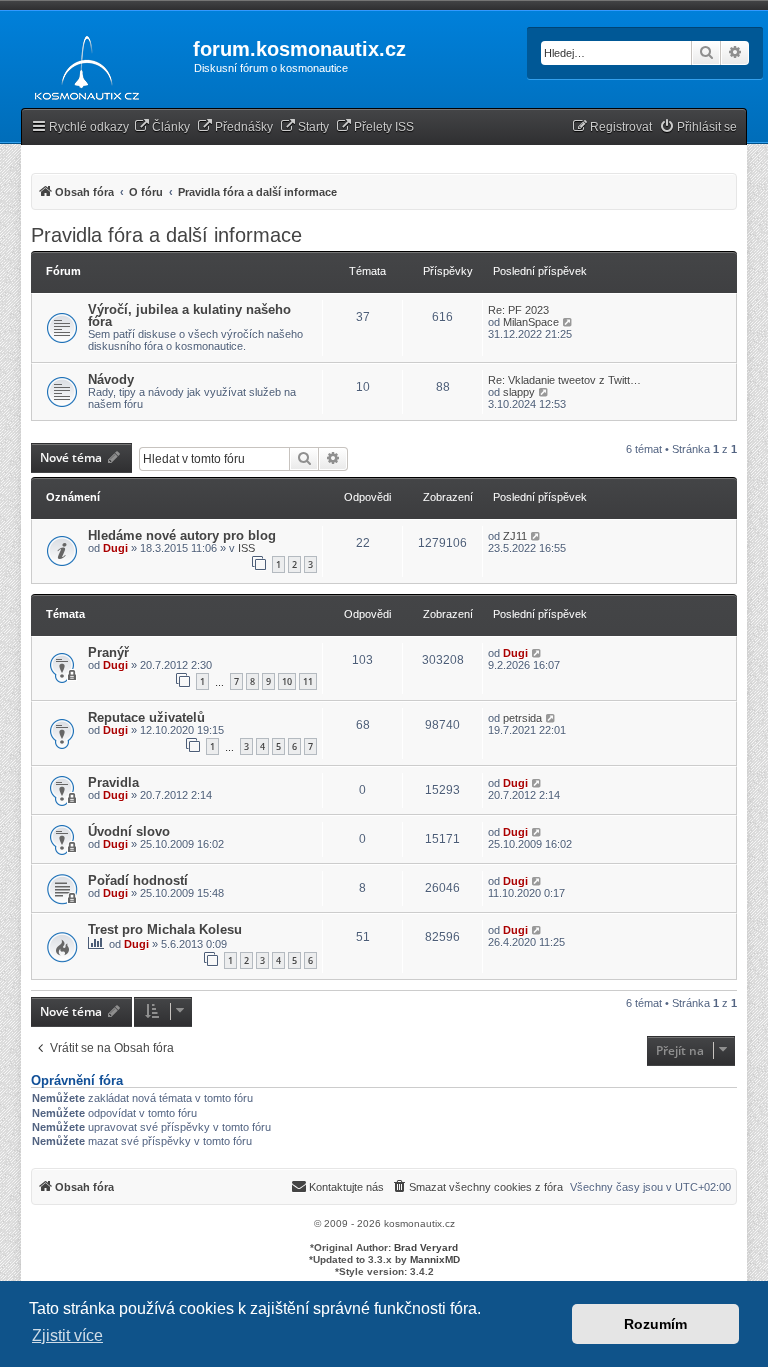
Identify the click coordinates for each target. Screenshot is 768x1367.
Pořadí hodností (138, 880)
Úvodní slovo (129, 831)
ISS (246, 548)
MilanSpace (531, 322)
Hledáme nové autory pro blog (182, 535)
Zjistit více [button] (67, 1335)
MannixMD (435, 1259)
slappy (519, 392)
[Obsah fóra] (81, 64)
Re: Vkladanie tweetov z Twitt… (564, 380)
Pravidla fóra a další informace (166, 235)
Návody (111, 379)
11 (308, 681)
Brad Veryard (426, 1247)
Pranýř (108, 652)
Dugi (115, 548)
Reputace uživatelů (146, 717)
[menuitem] (162, 127)
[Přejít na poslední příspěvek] (536, 536)
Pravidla (113, 782)
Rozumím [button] (655, 1324)
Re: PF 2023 (518, 310)
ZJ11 (515, 536)
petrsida (522, 718)
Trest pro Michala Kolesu (165, 929)
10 (287, 681)
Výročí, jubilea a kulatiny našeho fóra (189, 315)
